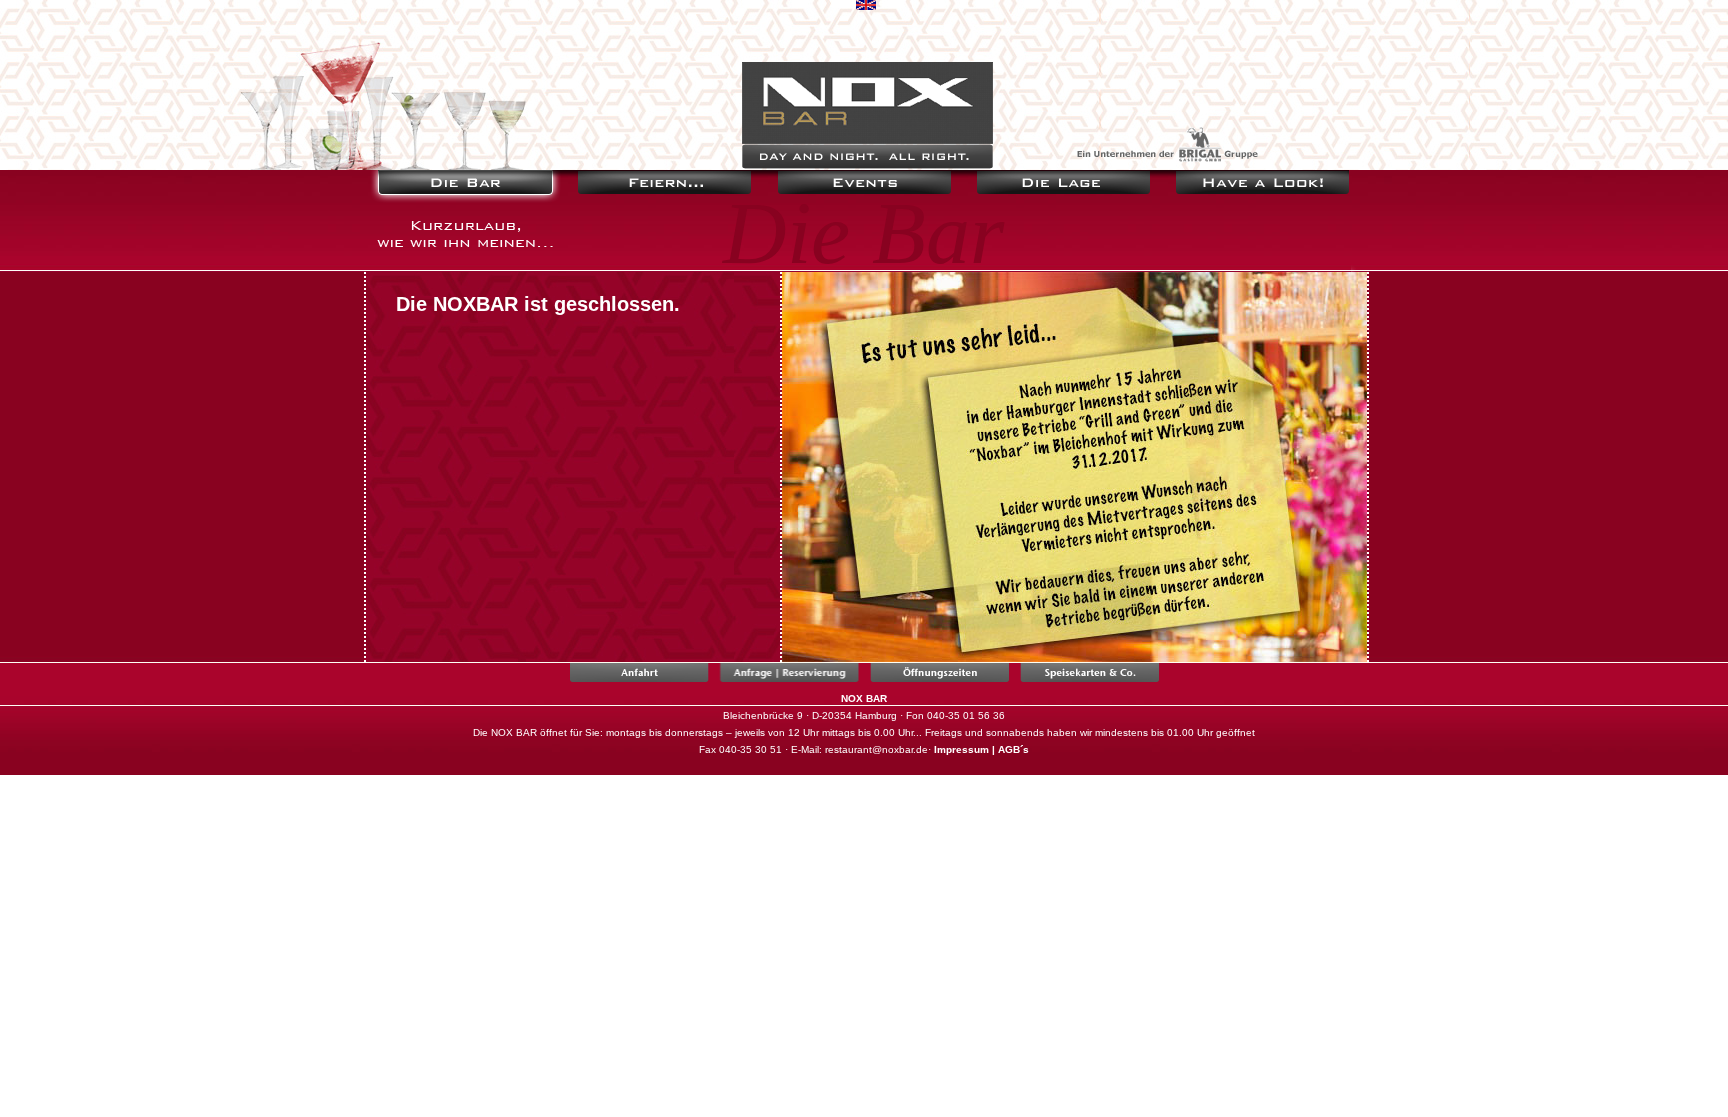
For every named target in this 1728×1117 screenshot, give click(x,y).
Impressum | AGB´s (981, 749)
